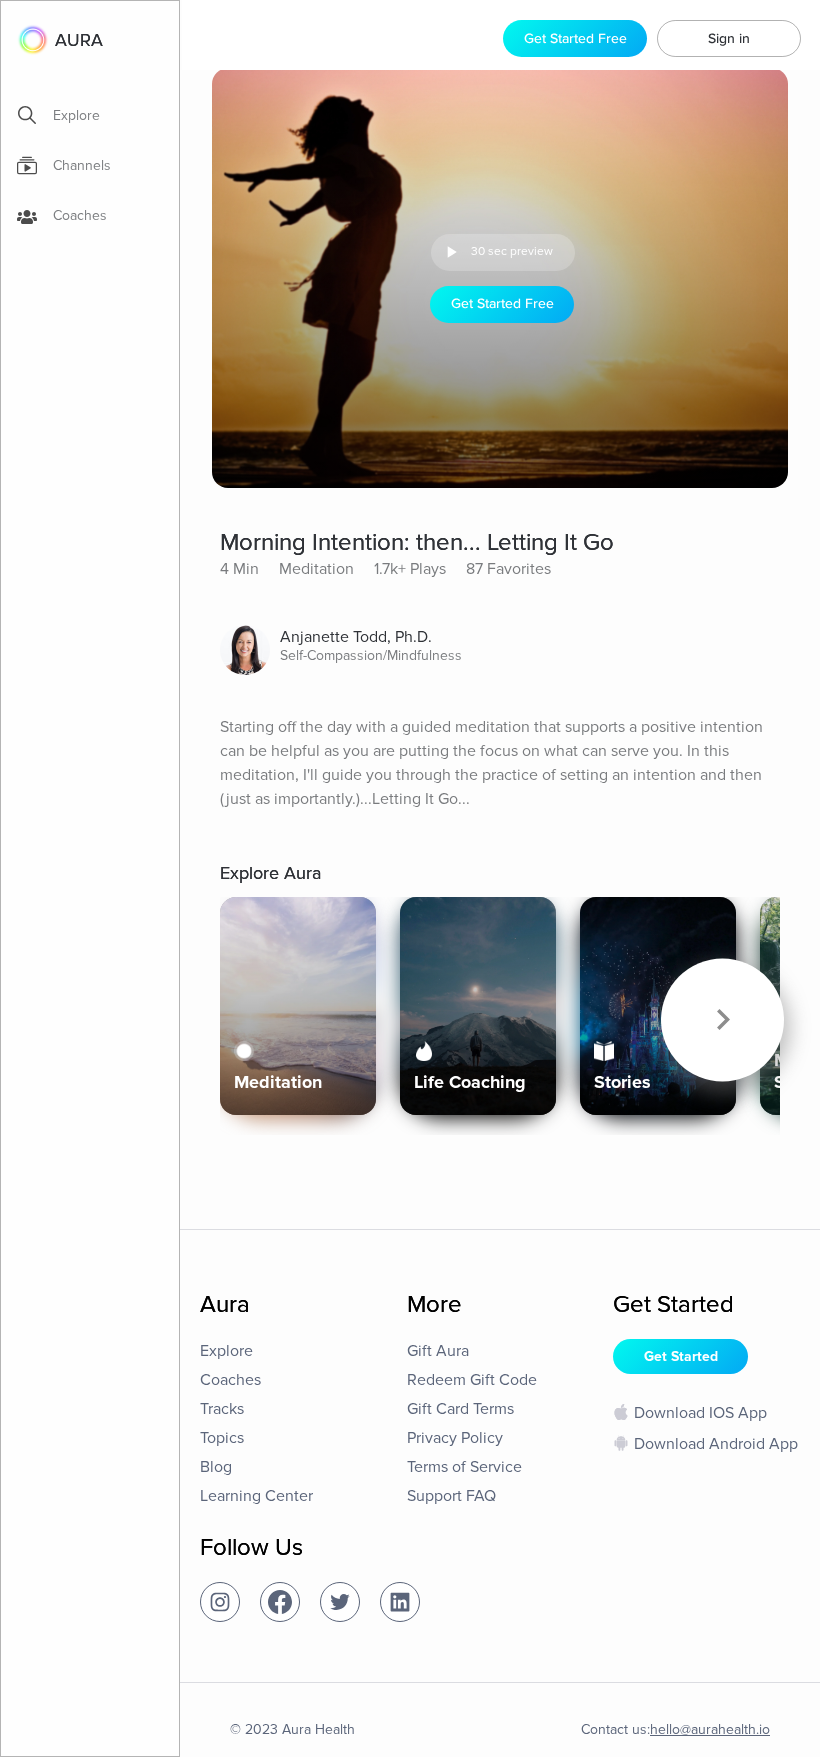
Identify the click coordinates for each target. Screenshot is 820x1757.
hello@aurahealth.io (710, 1729)
